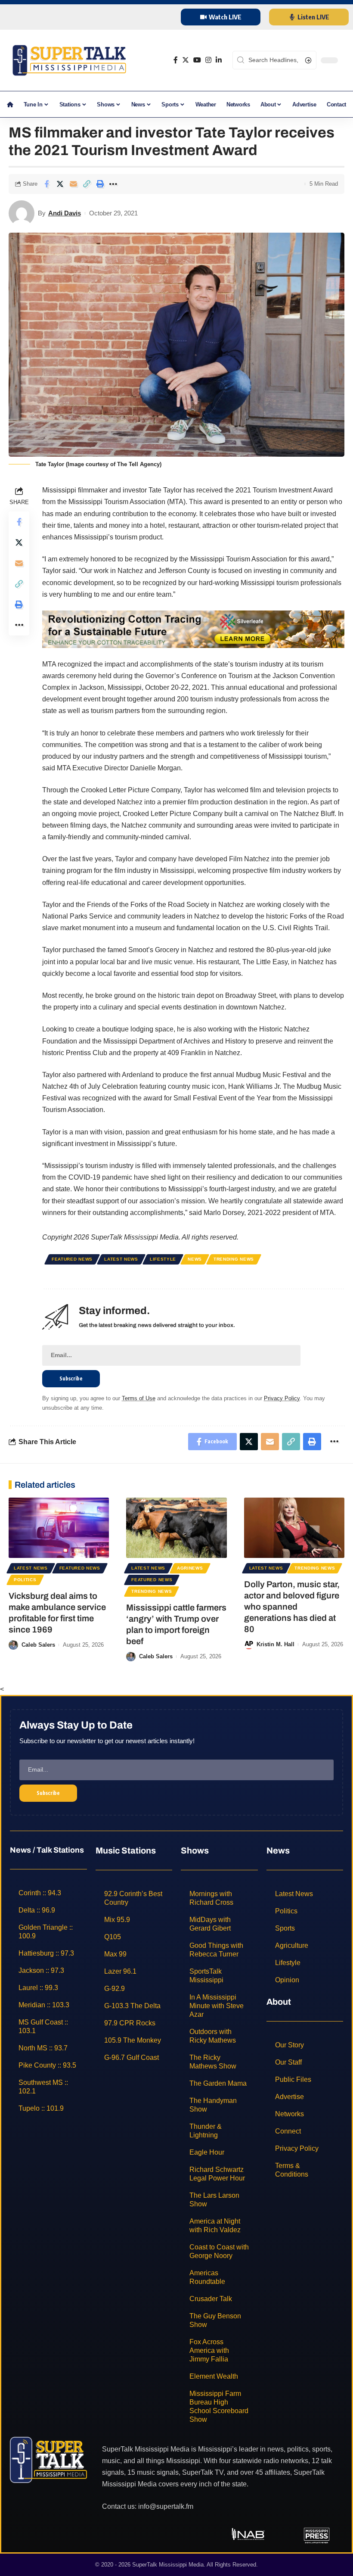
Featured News (72, 1259)
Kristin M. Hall (276, 1644)
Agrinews (190, 1568)
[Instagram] (208, 60)
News (195, 1259)
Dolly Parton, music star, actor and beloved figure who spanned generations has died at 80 (292, 1607)
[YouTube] (197, 60)
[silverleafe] (193, 629)
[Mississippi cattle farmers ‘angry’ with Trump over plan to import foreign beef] (176, 1528)
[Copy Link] (87, 184)
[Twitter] (186, 60)
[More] (113, 184)
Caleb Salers (38, 1645)
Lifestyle (163, 1259)
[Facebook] (176, 60)
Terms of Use (139, 1398)
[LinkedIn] (219, 60)
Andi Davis (65, 213)
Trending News (234, 1259)
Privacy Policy (282, 1398)
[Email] (73, 184)
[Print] (100, 184)
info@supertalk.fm (166, 2506)
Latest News (121, 1259)
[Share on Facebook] (46, 184)
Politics (25, 1580)
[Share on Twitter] (60, 184)
